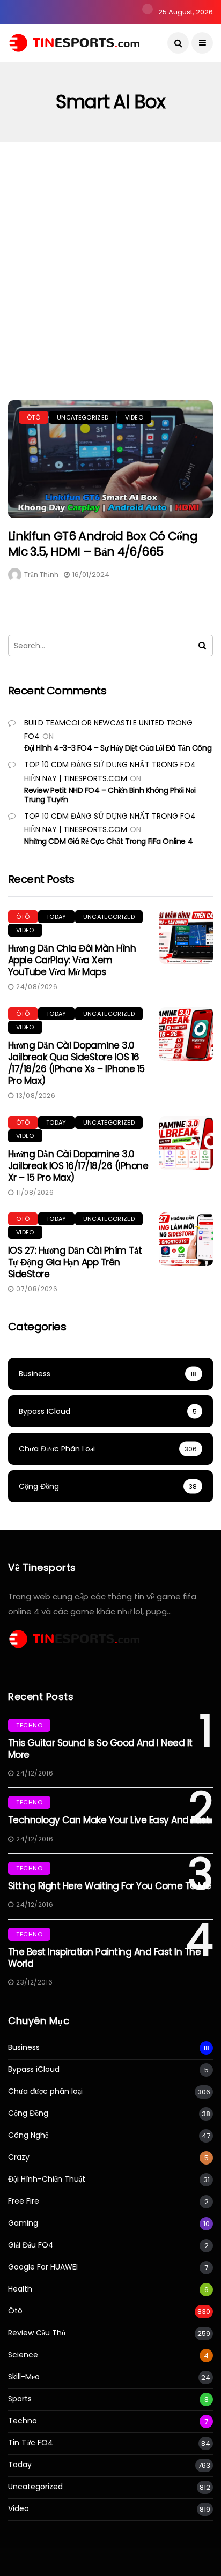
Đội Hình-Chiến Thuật (47, 2179)
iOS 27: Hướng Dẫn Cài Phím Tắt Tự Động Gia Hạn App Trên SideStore (75, 1262)
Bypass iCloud (34, 2069)
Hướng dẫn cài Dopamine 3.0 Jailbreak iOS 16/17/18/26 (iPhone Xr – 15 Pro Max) (78, 1166)
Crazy (19, 2157)
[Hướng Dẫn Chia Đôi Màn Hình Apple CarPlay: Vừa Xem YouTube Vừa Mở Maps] (186, 937)
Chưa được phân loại (45, 2091)
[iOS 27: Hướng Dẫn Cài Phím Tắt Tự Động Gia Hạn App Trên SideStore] (186, 1239)
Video (134, 417)
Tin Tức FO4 (31, 2443)
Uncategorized (83, 417)
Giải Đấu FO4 (31, 2245)
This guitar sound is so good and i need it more (100, 1749)
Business (24, 2047)
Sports (20, 2399)
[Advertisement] (110, 258)
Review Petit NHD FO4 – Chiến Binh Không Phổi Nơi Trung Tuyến (110, 795)
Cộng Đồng (28, 2113)
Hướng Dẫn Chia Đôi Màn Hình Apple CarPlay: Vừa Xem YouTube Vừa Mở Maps (72, 960)
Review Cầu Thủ (37, 2333)
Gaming (23, 2223)
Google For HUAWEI (43, 2267)
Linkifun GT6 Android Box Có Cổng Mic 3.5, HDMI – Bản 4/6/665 (103, 544)
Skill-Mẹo (24, 2377)
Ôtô (34, 417)
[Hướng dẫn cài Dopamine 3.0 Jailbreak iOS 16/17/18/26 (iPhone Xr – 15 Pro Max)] (186, 1143)
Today (56, 917)
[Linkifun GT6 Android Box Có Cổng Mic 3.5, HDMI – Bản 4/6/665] (110, 459)
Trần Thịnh (41, 575)
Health (20, 2289)
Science (23, 2355)
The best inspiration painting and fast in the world (104, 1958)
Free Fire (24, 2201)
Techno (29, 1725)
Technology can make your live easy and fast (109, 1820)
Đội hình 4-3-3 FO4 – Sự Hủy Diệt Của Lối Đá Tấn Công (118, 748)
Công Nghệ (28, 2135)
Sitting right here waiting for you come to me (109, 1886)
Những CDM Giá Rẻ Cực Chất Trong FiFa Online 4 (108, 841)
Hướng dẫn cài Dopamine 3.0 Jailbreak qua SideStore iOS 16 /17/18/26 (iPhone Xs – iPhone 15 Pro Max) (76, 1063)
